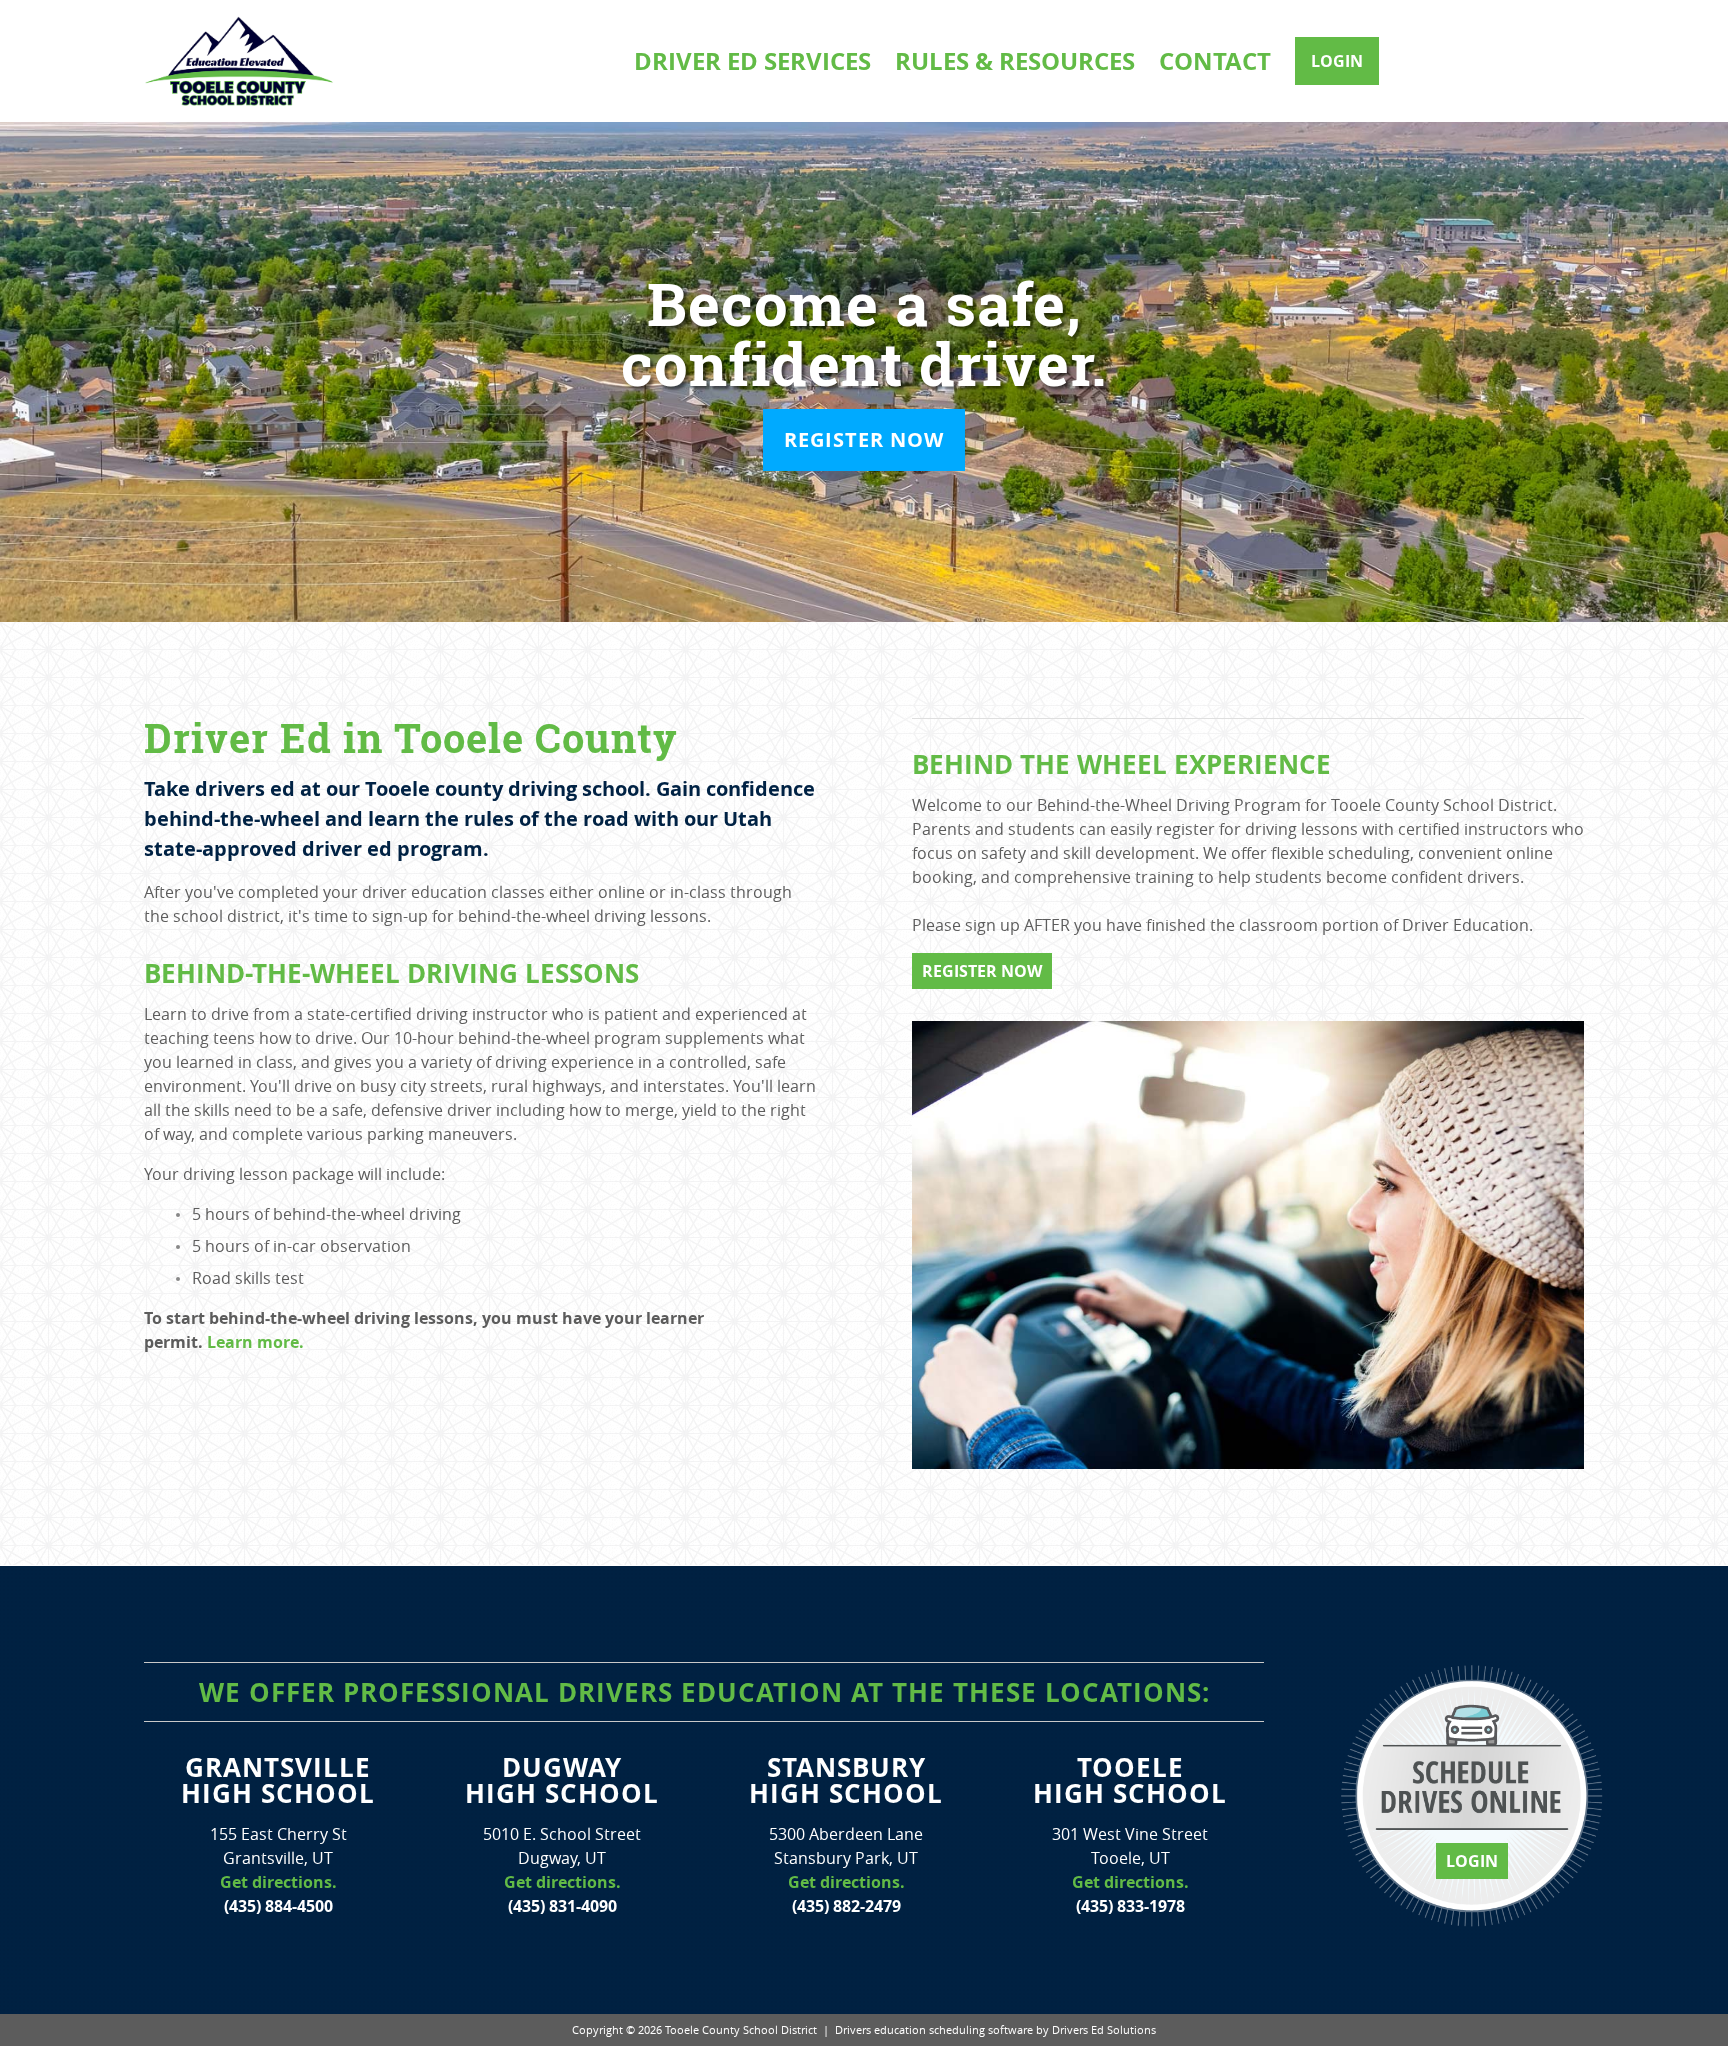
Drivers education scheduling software (934, 2029)
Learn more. (255, 1342)
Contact (1215, 61)
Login (1337, 61)
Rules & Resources (1015, 61)
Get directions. (278, 1882)
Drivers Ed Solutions (1104, 2029)
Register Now (864, 439)
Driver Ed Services (752, 61)
